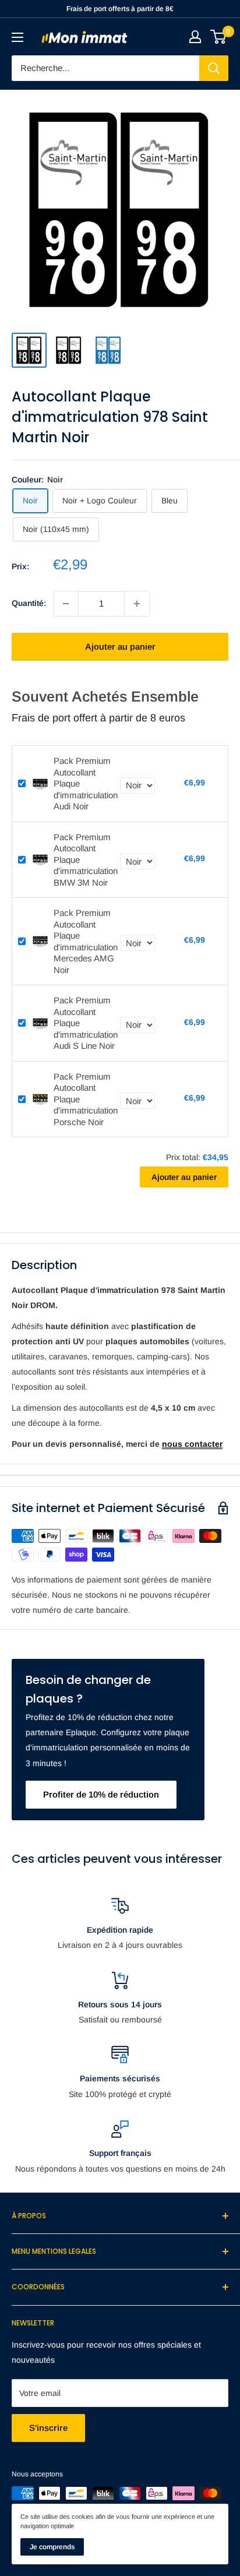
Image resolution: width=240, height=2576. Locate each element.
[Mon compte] (195, 37)
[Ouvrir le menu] (17, 37)
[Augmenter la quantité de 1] (137, 604)
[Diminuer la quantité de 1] (66, 604)
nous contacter (192, 1444)
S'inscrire (48, 2428)
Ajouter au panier (120, 646)
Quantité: (29, 603)
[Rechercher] (214, 68)
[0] (219, 37)
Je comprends (52, 2547)
